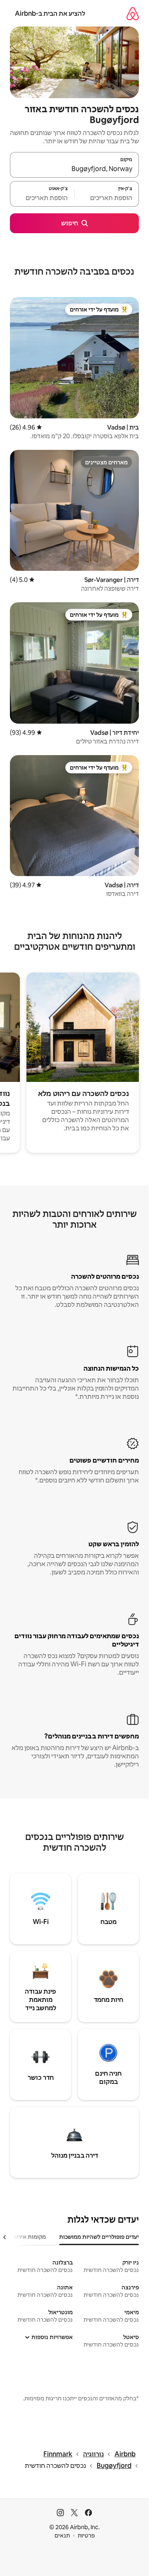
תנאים (62, 2535)
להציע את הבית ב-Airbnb (50, 13)
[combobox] (74, 169)
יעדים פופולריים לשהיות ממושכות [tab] (99, 2237)
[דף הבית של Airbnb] (133, 13)
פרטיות (86, 2535)
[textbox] (107, 198)
